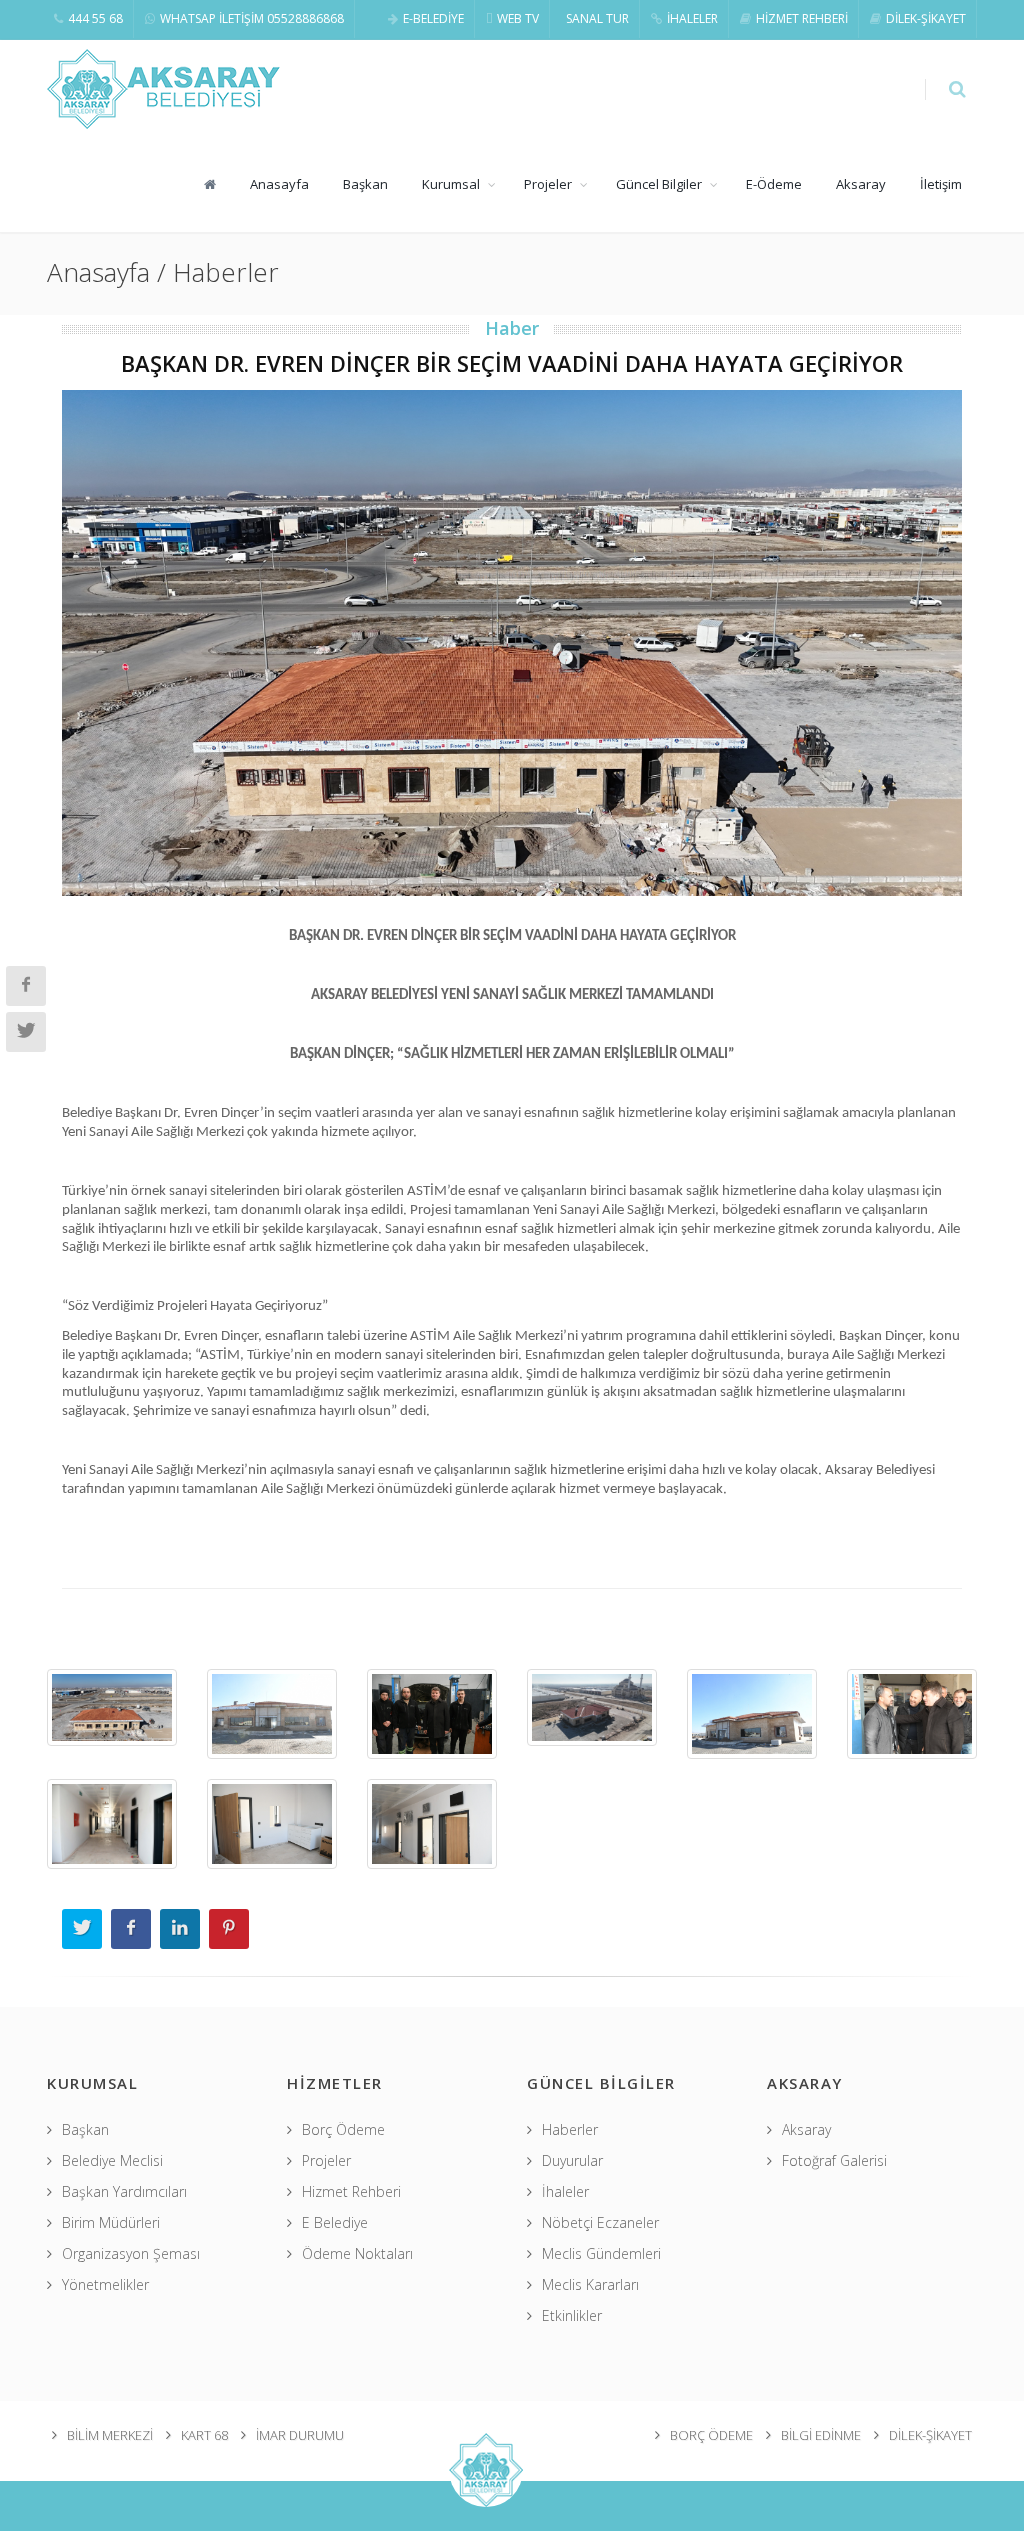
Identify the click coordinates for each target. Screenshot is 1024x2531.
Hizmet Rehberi (351, 2191)
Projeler (548, 184)
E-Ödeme (774, 184)
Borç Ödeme (343, 2129)
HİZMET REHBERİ (802, 18)
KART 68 (204, 2435)
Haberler (570, 2129)
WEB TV (518, 18)
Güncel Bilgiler (659, 184)
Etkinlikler (572, 2315)
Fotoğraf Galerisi (834, 2160)
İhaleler (565, 2191)
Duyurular (572, 2160)
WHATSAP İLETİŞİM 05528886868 (252, 18)
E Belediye (335, 2222)
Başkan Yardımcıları (124, 2191)
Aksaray (861, 184)
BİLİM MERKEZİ (110, 2435)
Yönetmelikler (105, 2284)
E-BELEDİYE (433, 18)
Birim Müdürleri (111, 2222)
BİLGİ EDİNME (821, 2435)
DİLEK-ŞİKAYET (926, 18)
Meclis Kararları (590, 2284)
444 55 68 (95, 18)
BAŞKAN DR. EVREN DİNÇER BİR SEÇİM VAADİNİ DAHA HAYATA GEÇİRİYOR (512, 363)
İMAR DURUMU (300, 2435)
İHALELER (692, 18)
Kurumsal (451, 184)
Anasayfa (279, 184)
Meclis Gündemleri (601, 2253)
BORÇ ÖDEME (711, 2435)
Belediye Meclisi (112, 2160)
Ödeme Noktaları (357, 2253)
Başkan (365, 184)
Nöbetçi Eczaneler (600, 2222)
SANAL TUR (597, 18)
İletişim (941, 184)
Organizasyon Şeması (131, 2253)
